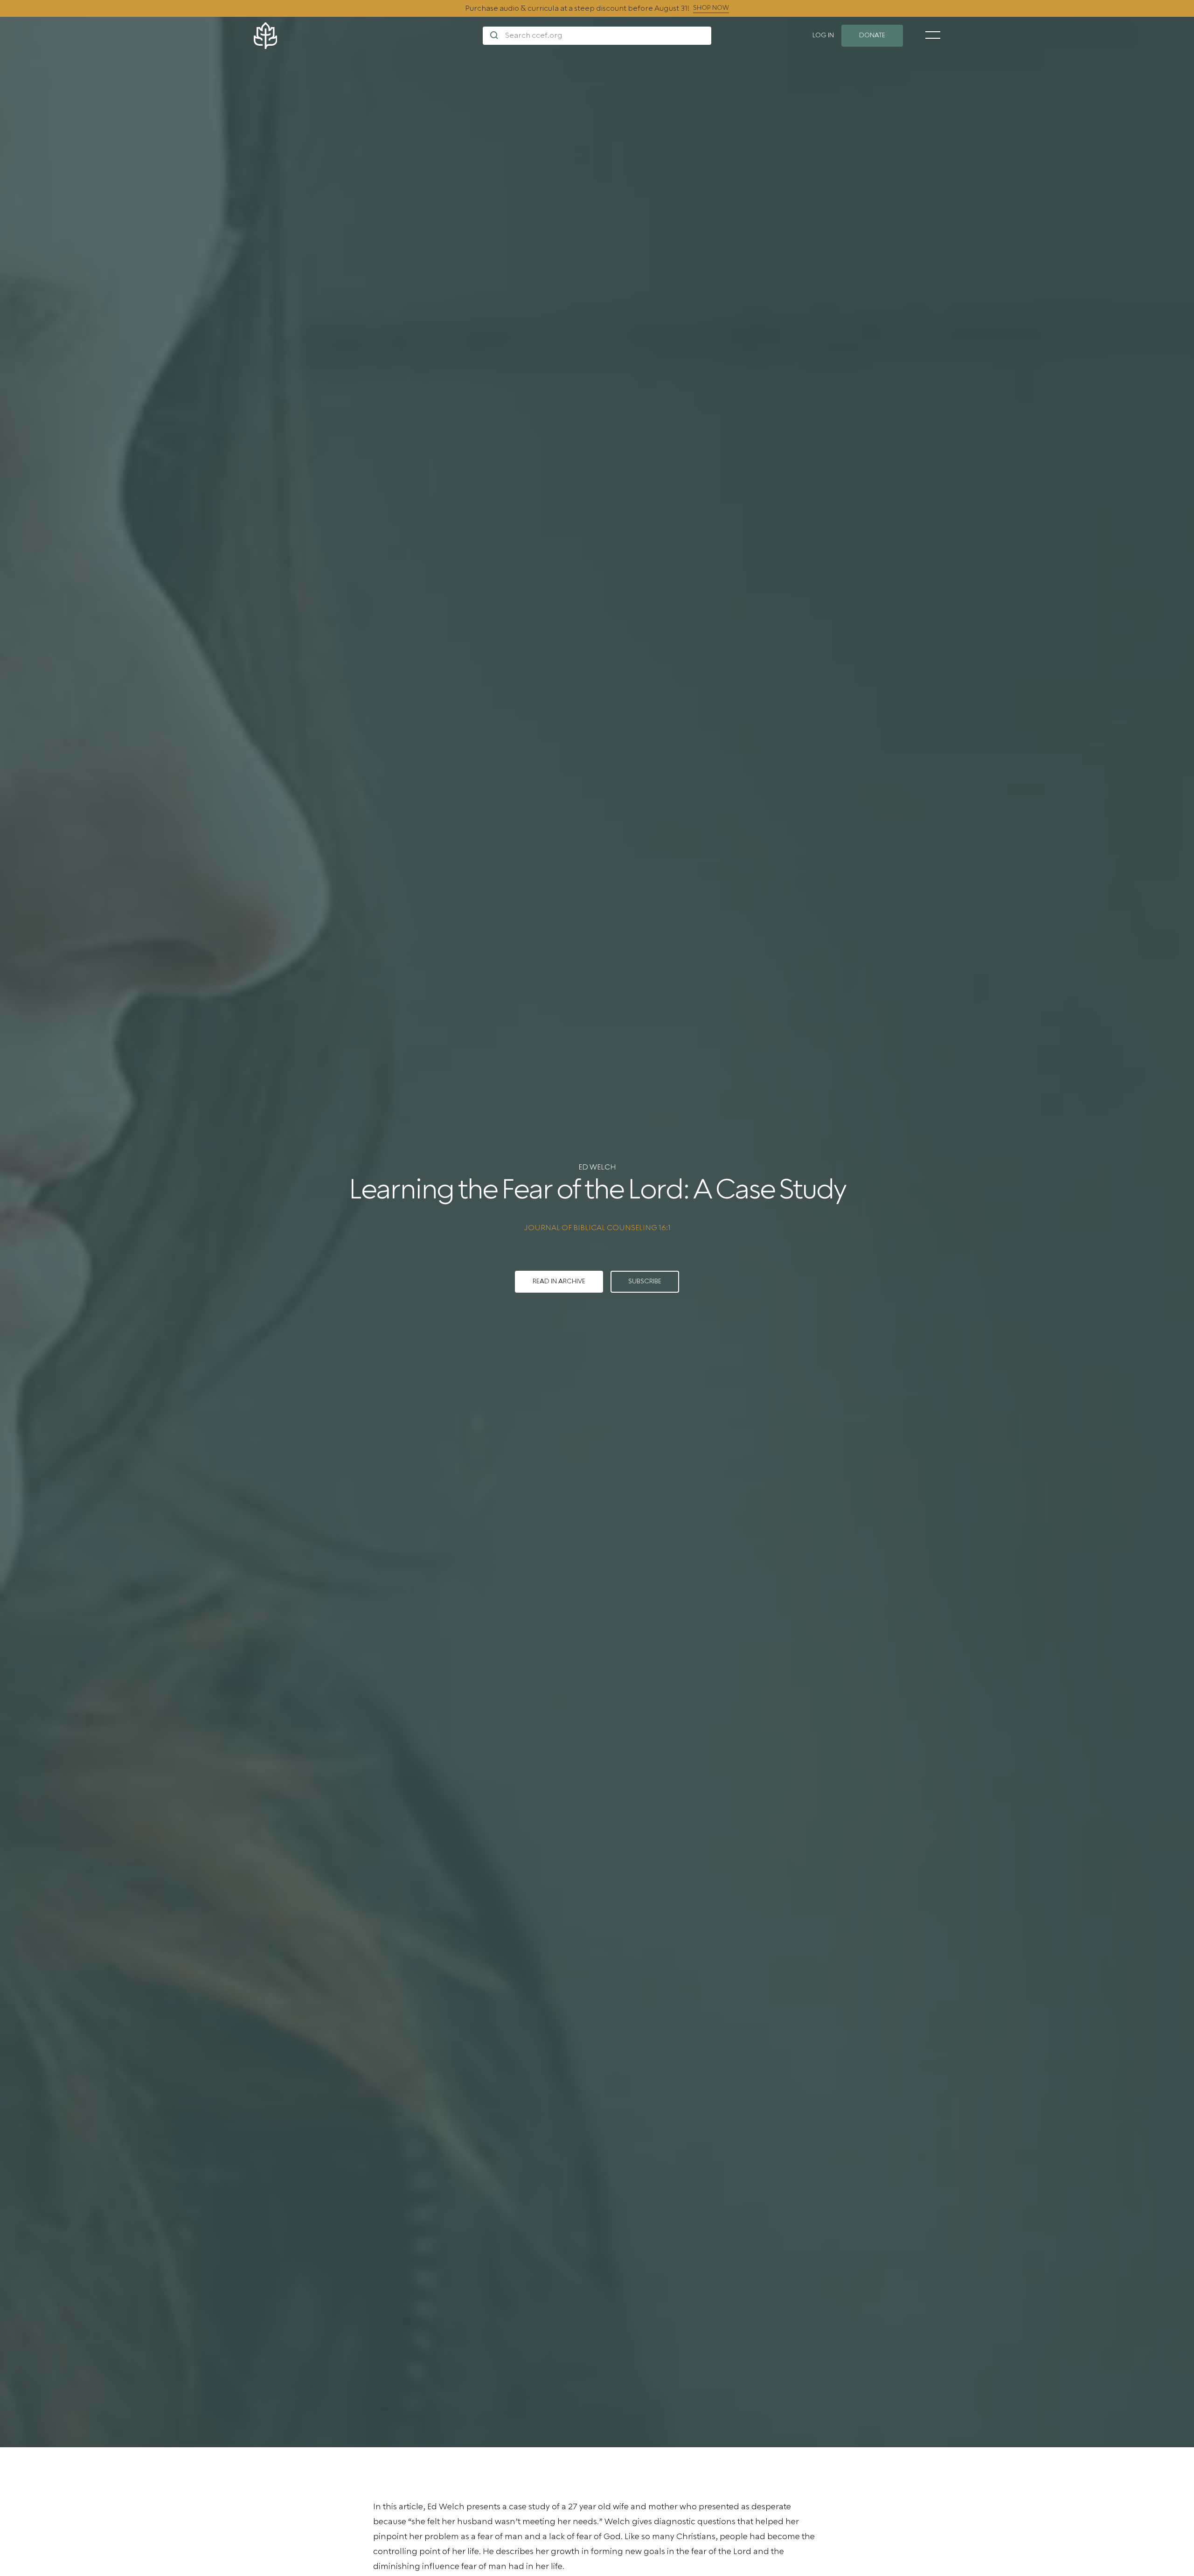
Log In (823, 35)
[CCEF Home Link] (368, 36)
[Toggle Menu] (933, 35)
